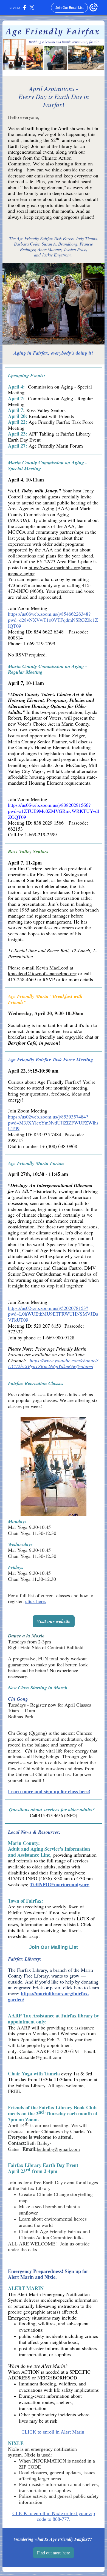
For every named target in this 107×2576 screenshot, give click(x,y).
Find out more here (54, 2553)
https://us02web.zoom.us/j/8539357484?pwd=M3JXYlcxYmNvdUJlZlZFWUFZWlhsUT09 (53, 1122)
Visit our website (54, 1621)
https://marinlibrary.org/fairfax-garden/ (49, 1996)
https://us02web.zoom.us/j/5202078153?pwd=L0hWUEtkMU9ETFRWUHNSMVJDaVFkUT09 (53, 1314)
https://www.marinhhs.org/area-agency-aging (50, 570)
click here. (36, 1601)
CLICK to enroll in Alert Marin (54, 2432)
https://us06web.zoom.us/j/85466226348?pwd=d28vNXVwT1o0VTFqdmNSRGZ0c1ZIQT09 (53, 620)
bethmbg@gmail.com (58, 2149)
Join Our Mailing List (54, 1947)
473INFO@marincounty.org (60, 1884)
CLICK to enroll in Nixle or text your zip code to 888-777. (54, 2516)
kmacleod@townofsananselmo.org (42, 973)
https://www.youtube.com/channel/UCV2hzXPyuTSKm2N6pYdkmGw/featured (53, 1363)
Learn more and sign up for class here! (49, 1791)
